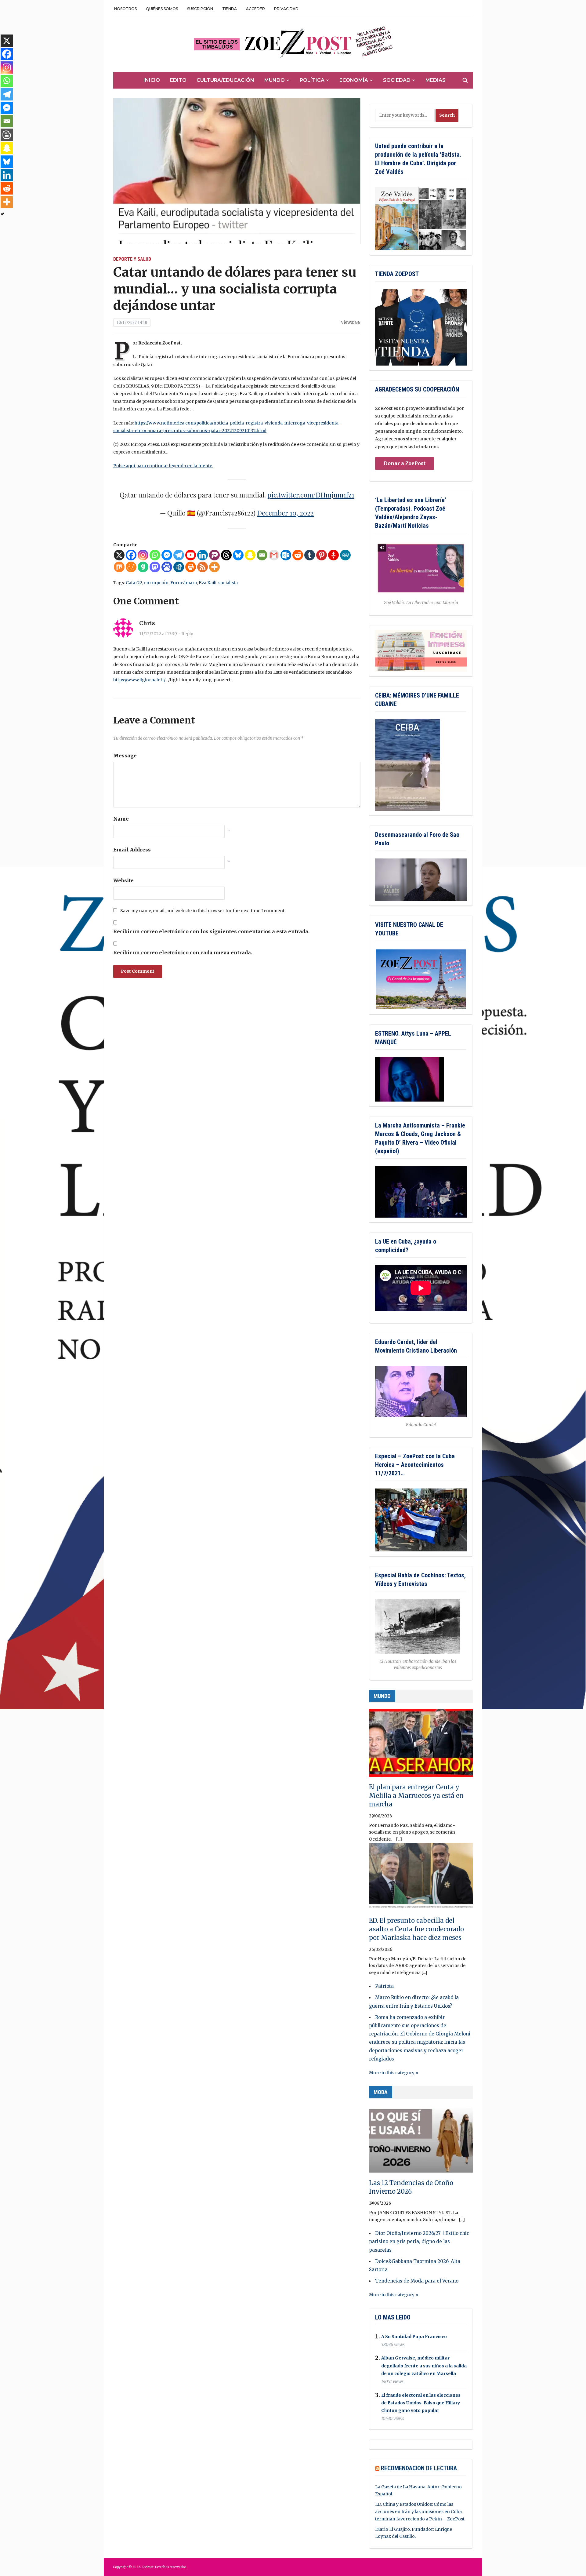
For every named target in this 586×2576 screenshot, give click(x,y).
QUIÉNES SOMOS (162, 9)
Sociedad (397, 80)
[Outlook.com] (286, 555)
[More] (214, 567)
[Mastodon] (155, 567)
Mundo (275, 80)
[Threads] (226, 555)
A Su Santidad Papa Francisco (414, 2337)
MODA (381, 2092)
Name (121, 819)
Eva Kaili (208, 583)
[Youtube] (191, 555)
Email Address (132, 850)
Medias (436, 80)
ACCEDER (255, 9)
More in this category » (394, 2073)
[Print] (191, 567)
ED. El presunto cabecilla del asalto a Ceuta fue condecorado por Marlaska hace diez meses (416, 1929)
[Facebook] (131, 555)
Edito (178, 80)
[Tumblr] (310, 555)
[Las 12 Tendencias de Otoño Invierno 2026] (421, 2141)
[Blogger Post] (7, 135)
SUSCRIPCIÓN (200, 9)
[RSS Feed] (203, 567)
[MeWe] (345, 555)
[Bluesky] (238, 555)
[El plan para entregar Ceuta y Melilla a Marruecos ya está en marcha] (421, 1746)
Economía (354, 80)
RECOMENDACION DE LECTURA (419, 2468)
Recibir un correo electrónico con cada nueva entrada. (183, 953)
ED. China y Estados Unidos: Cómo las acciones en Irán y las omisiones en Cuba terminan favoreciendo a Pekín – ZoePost (420, 2512)
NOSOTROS (125, 9)
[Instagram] (143, 555)
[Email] (262, 555)
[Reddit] (298, 555)
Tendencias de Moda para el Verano (417, 2281)
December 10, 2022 (285, 513)
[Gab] (143, 567)
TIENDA (230, 9)
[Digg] (179, 567)
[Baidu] (167, 567)
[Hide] (2, 214)
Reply (187, 634)
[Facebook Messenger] (167, 555)
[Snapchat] (250, 555)
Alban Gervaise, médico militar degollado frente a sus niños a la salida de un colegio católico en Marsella (424, 2366)
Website (123, 880)
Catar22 (134, 583)
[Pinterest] (322, 555)
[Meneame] (131, 567)
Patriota (384, 1986)
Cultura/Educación (225, 80)
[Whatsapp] (155, 555)
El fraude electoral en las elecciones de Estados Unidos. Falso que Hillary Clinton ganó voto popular (421, 2403)
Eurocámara (184, 583)
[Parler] (214, 555)
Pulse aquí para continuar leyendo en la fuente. (163, 466)
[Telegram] (179, 555)
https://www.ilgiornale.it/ (139, 680)
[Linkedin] (203, 555)
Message (125, 756)
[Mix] (119, 567)
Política (312, 80)
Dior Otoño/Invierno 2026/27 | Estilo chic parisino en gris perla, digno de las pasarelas (419, 2241)
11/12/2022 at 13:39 (158, 634)
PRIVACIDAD (286, 9)
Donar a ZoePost (405, 463)
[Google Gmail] (274, 555)
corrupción (156, 583)
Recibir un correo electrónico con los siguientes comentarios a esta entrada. (211, 931)
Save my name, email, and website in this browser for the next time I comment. (203, 911)
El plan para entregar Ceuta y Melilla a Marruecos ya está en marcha (416, 1796)
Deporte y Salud (132, 259)
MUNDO (382, 1696)
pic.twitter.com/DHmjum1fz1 (311, 495)
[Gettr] (333, 555)
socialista (228, 583)
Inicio (152, 80)
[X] (119, 555)
